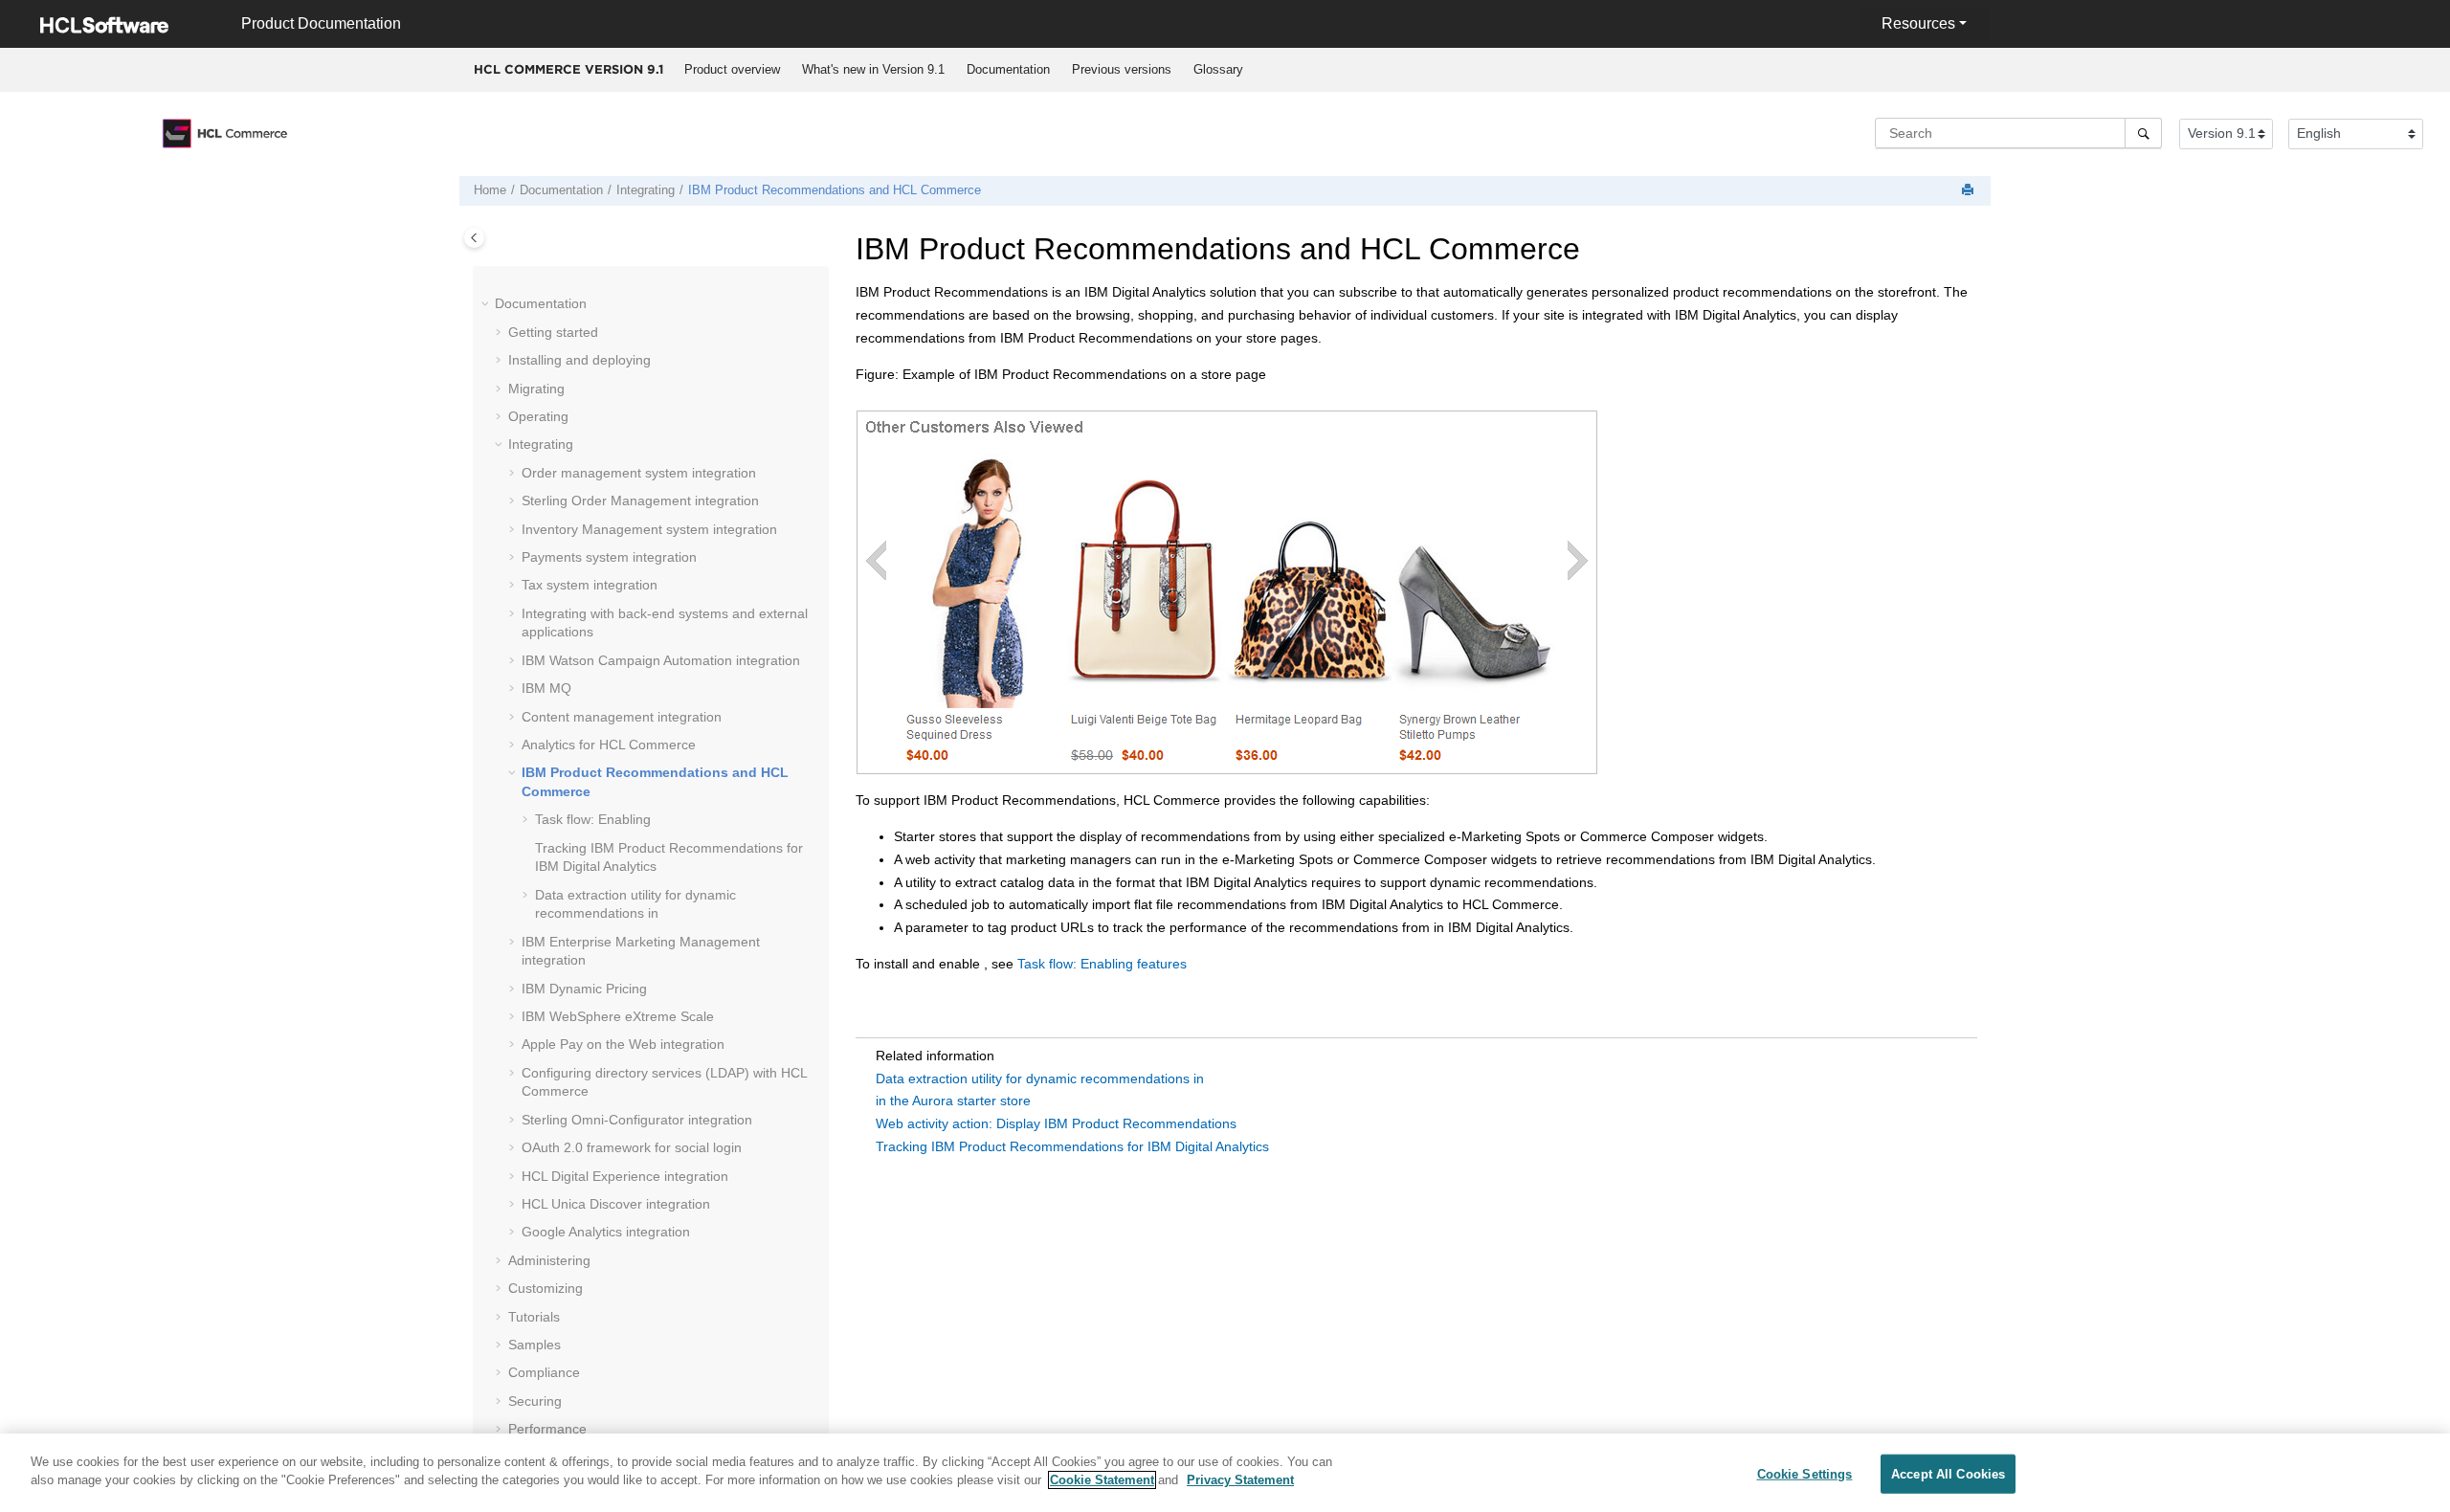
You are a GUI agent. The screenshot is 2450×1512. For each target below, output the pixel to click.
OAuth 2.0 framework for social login (632, 1147)
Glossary (1218, 69)
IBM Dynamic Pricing (584, 989)
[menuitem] (732, 70)
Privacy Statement (1240, 1480)
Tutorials (534, 1317)
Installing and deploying (579, 360)
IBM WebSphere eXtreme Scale (618, 1016)
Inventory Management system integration (649, 529)
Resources (1918, 23)
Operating (538, 416)
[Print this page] (1970, 191)
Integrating (646, 190)
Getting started (553, 332)
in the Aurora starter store (953, 1101)
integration (640, 500)
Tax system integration (590, 585)
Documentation (1008, 69)
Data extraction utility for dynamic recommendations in (1040, 1078)
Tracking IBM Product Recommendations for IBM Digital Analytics (1072, 1146)
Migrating (536, 389)
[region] (1225, 1473)
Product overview (732, 69)
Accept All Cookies (1948, 1474)
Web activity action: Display (1056, 1123)
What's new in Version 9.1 (873, 69)
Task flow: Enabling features (1102, 964)
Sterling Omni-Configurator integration (637, 1120)
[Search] (2143, 133)
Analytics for (609, 745)
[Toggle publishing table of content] (474, 238)
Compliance (544, 1372)
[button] (487, 304)
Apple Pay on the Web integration (623, 1044)
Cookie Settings (1805, 1474)
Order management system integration (639, 473)
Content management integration (622, 717)
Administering (549, 1260)
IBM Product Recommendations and (835, 190)
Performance (547, 1429)
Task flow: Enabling (593, 819)
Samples (535, 1345)
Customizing (546, 1288)
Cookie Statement (1102, 1480)
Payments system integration (609, 557)
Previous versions (1122, 69)
